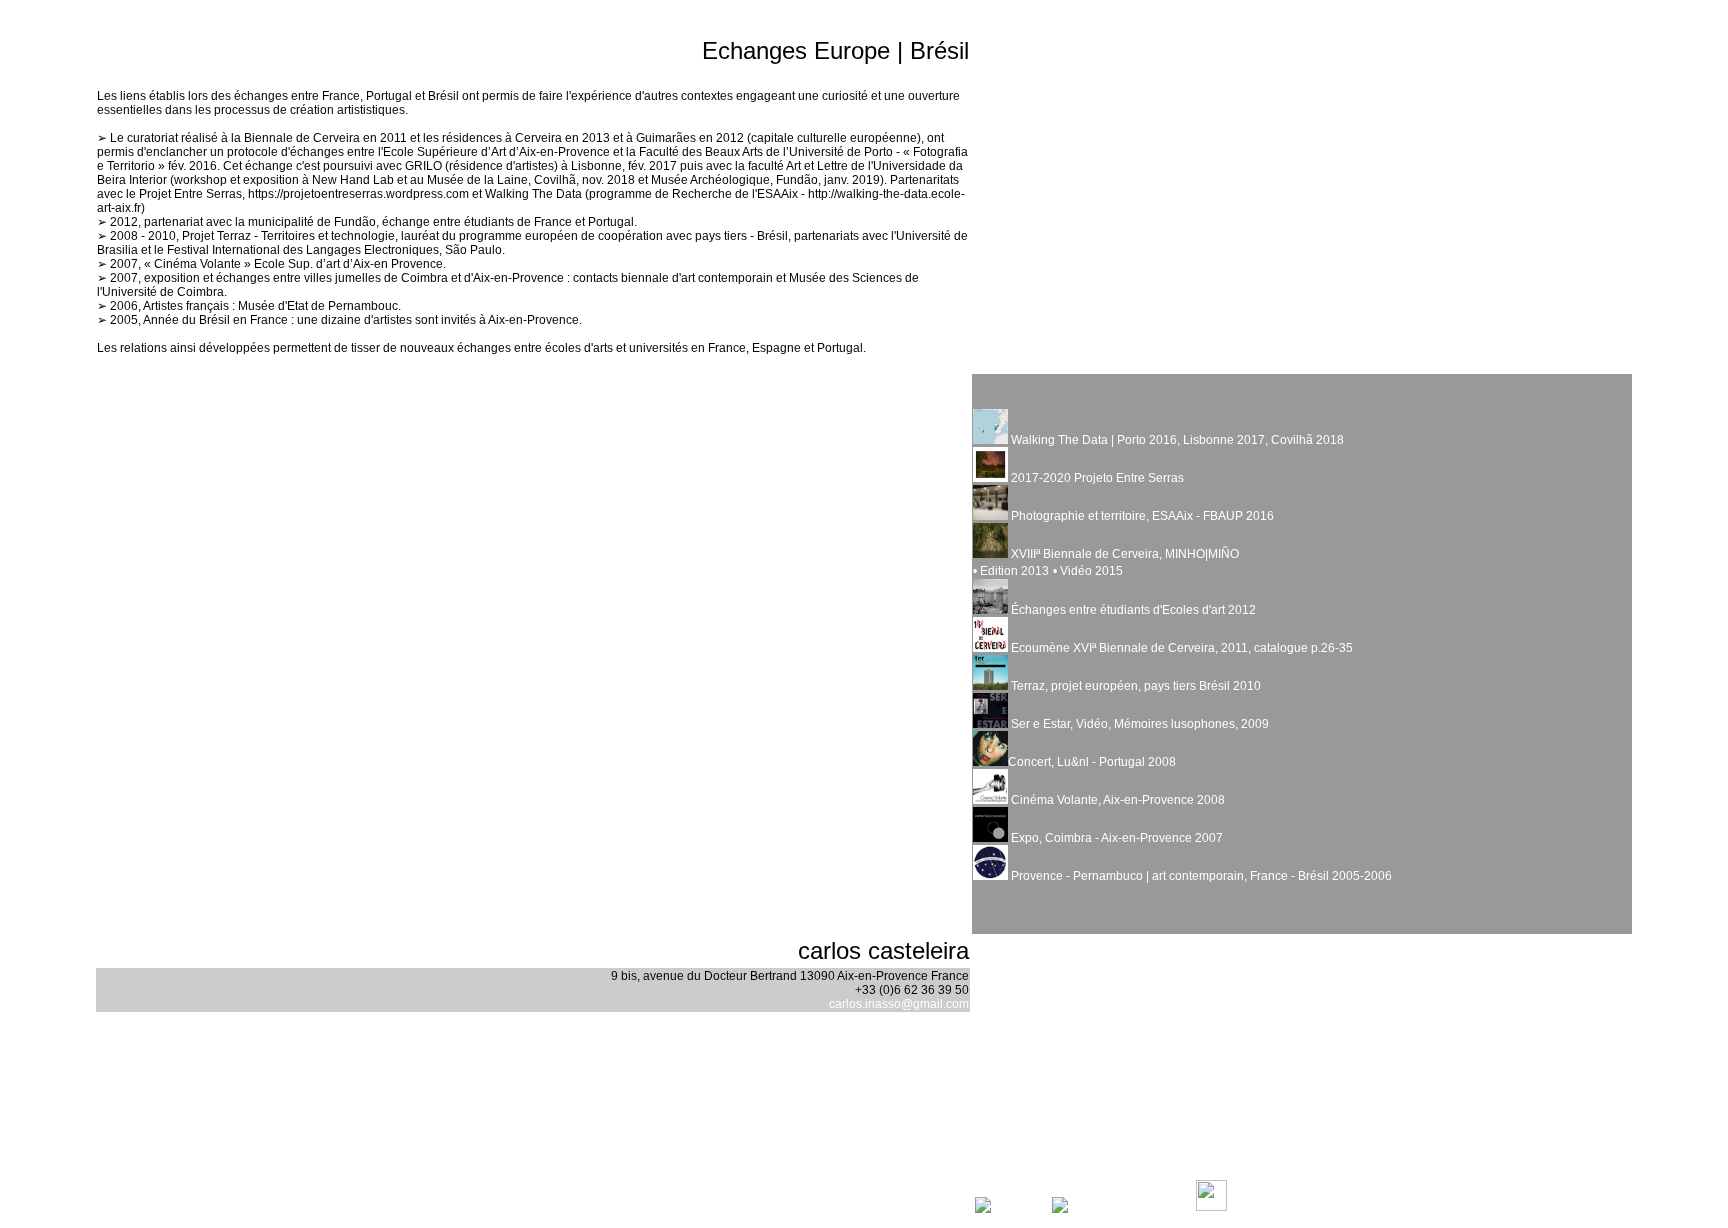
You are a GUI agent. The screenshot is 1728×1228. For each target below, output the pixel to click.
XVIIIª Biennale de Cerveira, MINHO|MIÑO (1123, 554)
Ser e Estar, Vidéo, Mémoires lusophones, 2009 (1138, 724)
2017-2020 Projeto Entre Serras (1097, 478)
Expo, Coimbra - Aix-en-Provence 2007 (1115, 838)
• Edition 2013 (1011, 571)
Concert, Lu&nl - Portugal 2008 (1092, 762)
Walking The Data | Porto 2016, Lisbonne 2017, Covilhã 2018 (1176, 440)
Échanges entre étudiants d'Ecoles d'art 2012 (1132, 610)
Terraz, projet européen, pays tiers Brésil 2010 (1134, 686)
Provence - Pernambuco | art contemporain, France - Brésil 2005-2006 (1200, 876)
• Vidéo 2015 (1088, 571)
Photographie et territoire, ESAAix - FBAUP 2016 (1141, 516)
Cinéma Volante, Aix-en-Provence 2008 (1116, 800)
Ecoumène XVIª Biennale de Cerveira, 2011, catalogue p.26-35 (1180, 648)
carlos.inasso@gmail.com (899, 1004)
